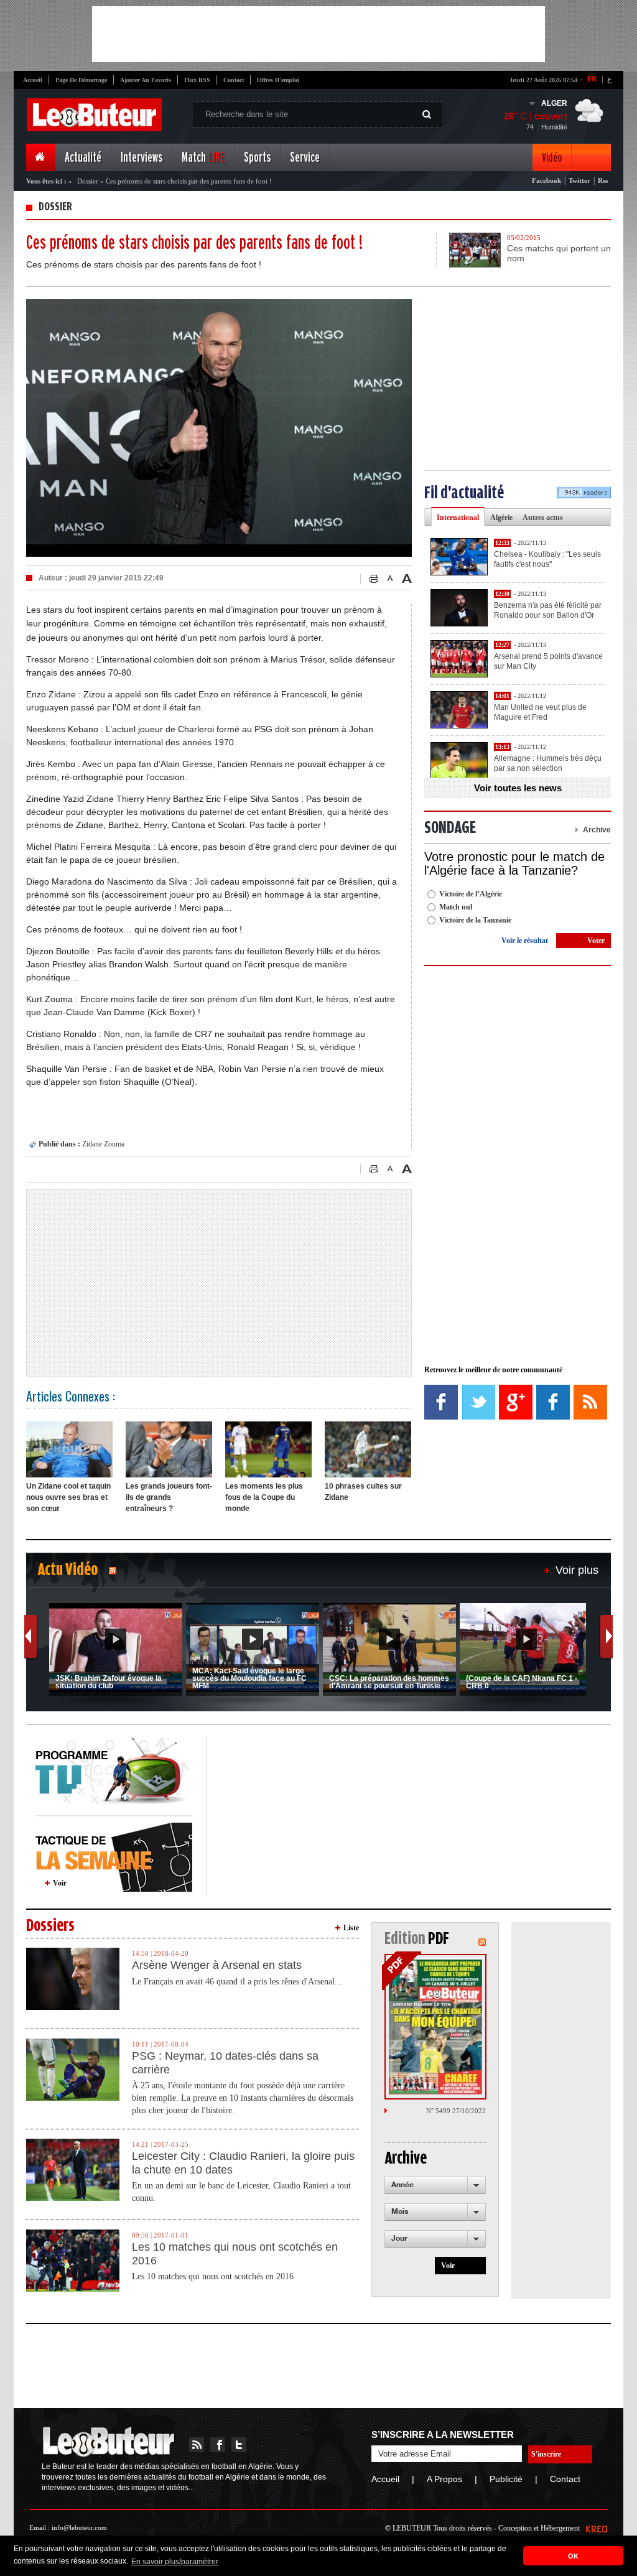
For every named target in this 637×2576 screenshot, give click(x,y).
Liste (351, 1928)
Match (203, 158)
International (458, 518)
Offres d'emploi (278, 80)
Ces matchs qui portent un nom (559, 253)
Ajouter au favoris (146, 80)
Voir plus (577, 1570)
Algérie (501, 518)
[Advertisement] (318, 34)
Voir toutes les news (518, 788)
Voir (60, 1883)
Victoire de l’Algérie (471, 894)
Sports (257, 158)
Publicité (506, 2479)
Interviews (142, 158)
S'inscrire (546, 2454)
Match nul (456, 907)
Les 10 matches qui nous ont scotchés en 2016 (235, 2254)
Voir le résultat (525, 941)
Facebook (546, 180)
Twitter (579, 180)
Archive (597, 830)
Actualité (83, 158)
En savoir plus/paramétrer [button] (175, 2562)
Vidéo (552, 158)
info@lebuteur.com (79, 2527)
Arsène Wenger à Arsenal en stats (217, 1965)
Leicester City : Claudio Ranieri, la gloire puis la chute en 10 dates (243, 2163)
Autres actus (543, 518)
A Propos (444, 2479)
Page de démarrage (81, 80)
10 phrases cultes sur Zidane (363, 1492)
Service (305, 158)
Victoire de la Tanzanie (475, 920)
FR (592, 79)
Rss (603, 180)
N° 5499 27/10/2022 (456, 2111)
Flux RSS (197, 80)
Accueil (33, 80)
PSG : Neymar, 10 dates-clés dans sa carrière (225, 2063)
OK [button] (573, 2556)
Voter (596, 941)
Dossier (88, 181)
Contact (234, 80)
